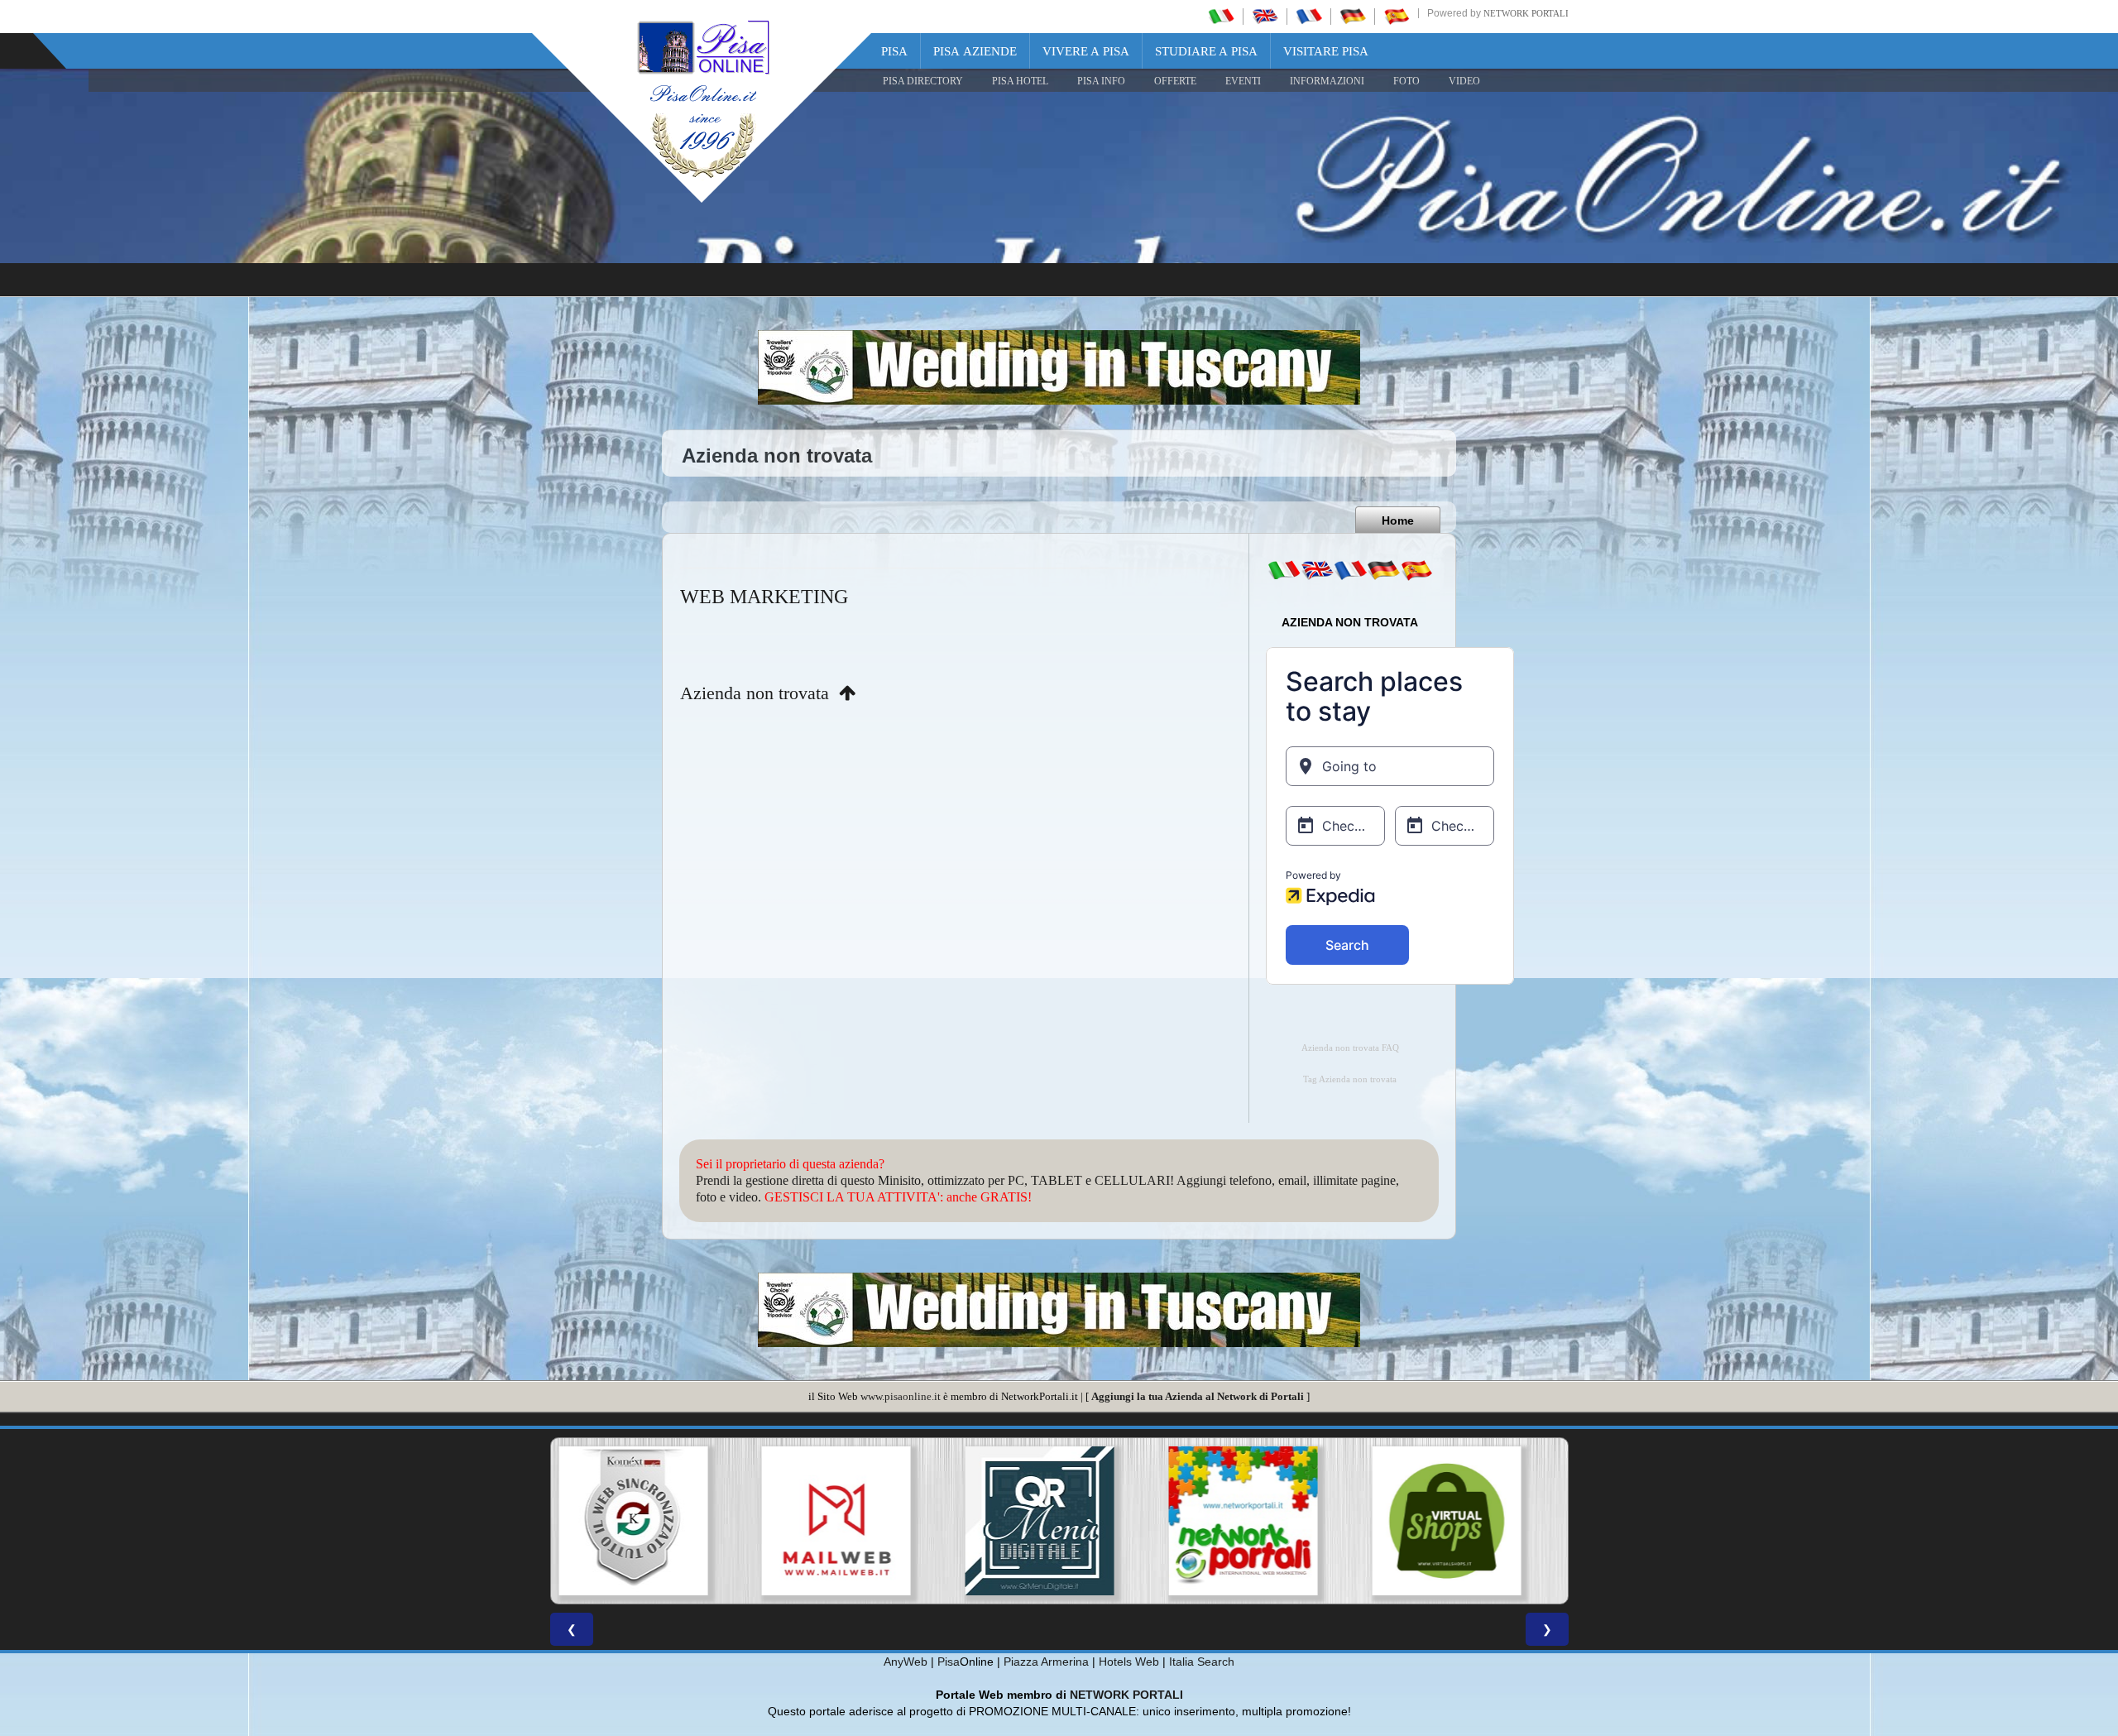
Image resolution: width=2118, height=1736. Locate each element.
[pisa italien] (1353, 16)
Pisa (894, 51)
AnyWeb (906, 1662)
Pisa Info (1101, 81)
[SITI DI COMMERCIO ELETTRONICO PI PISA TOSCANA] (1263, 1521)
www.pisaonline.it (901, 1396)
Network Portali (1526, 13)
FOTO (1406, 81)
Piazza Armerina (1046, 1662)
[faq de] (1383, 570)
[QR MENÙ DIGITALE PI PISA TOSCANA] (855, 1521)
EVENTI (1243, 81)
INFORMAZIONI (1327, 81)
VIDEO (1464, 81)
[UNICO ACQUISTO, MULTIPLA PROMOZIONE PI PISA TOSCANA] (1059, 1521)
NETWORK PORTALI (1126, 1695)
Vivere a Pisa (1086, 51)
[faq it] (1284, 570)
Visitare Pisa (1326, 51)
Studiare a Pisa (1206, 51)
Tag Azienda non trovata (1350, 1079)
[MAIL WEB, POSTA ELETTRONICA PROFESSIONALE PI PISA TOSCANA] (652, 1521)
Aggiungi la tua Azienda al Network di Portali (1198, 1396)
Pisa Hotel (1020, 81)
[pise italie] (1309, 16)
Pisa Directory (923, 81)
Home (1398, 520)
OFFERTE (1175, 81)
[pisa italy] (1265, 16)
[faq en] (1317, 570)
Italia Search (1202, 1662)
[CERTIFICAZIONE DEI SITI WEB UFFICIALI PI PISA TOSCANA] (1466, 1521)
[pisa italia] (1221, 16)
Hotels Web (1129, 1662)
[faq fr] (1350, 570)
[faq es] (1416, 570)
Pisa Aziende (975, 51)
